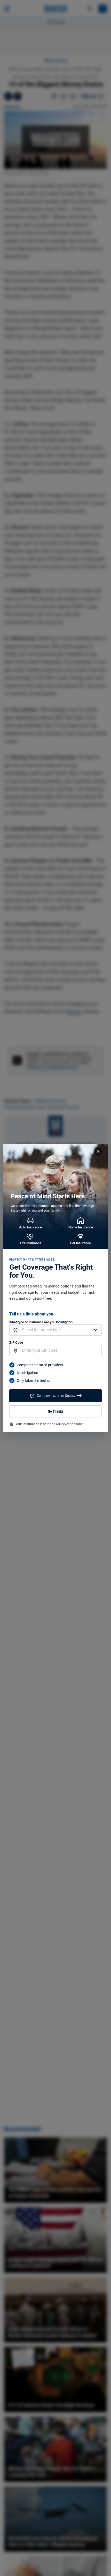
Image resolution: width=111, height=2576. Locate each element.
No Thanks (56, 1411)
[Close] (98, 1151)
